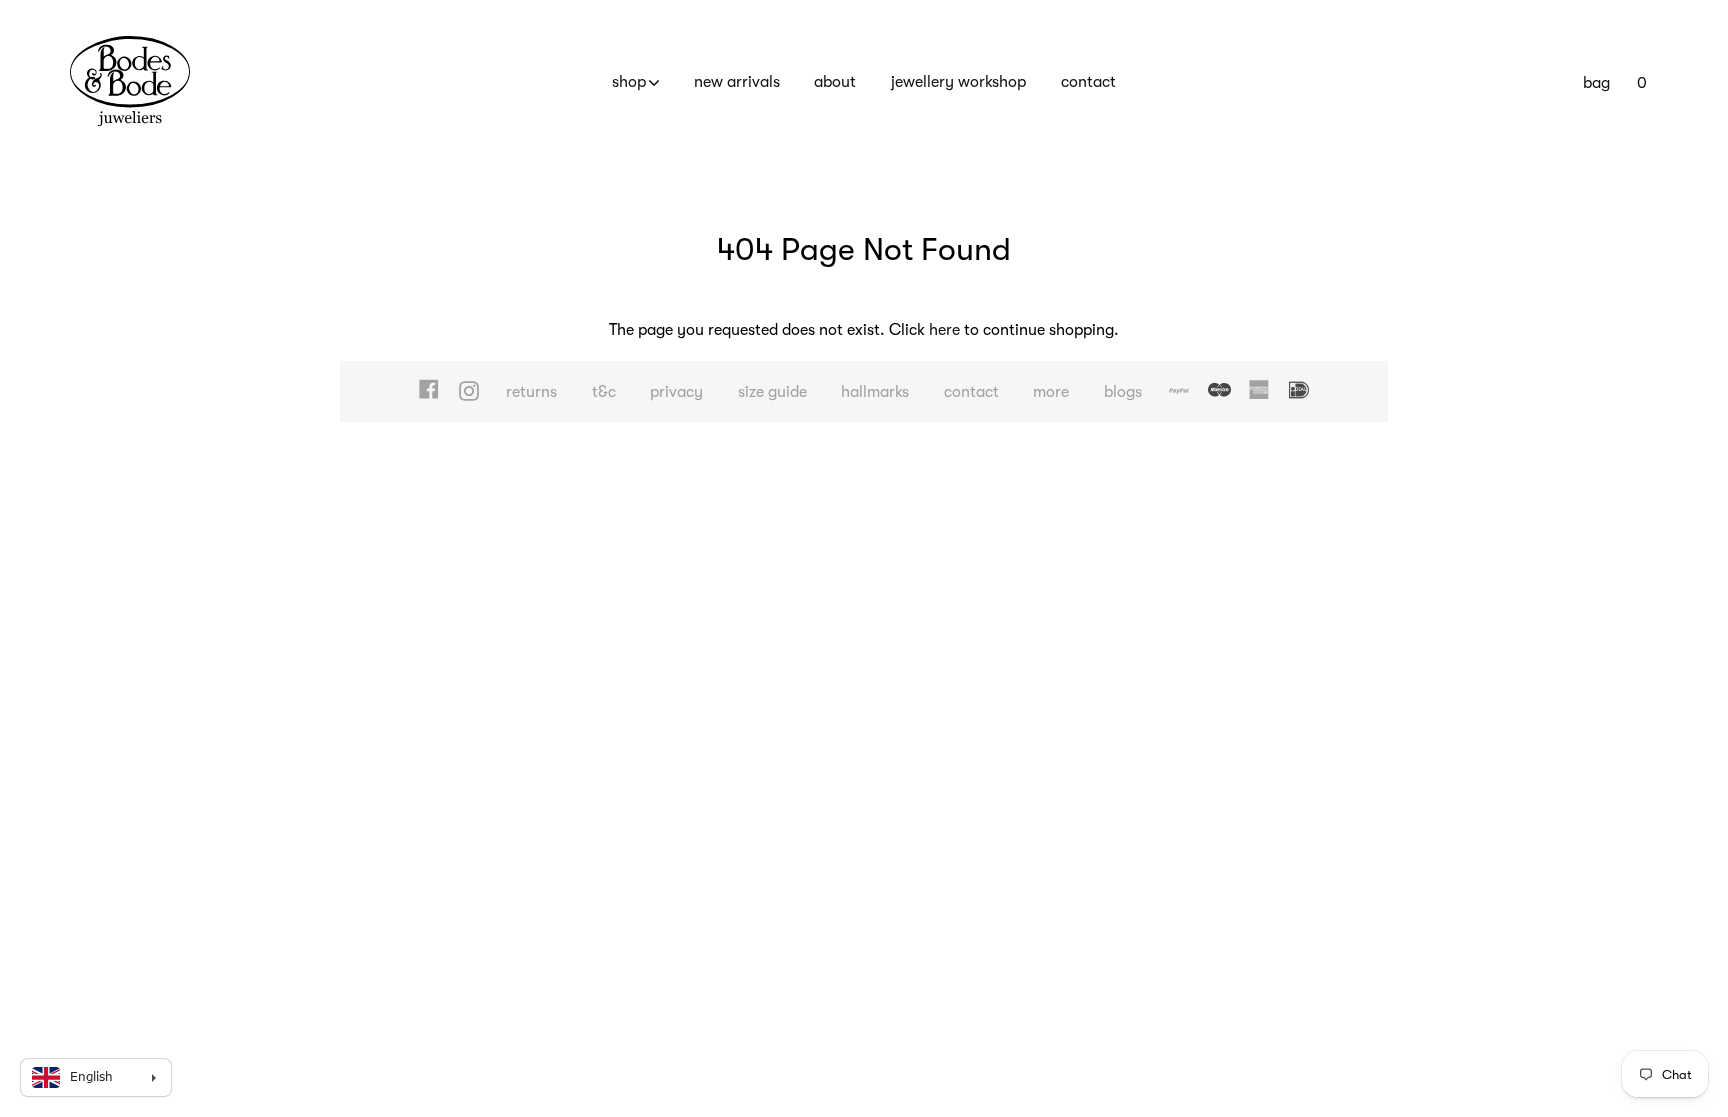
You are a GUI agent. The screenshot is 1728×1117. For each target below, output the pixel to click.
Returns (531, 392)
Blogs (1123, 392)
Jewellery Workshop (958, 82)
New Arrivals (737, 82)
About (835, 82)
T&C (604, 392)
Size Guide (772, 392)
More (1051, 392)
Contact (1088, 82)
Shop (629, 82)
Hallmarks (875, 392)
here (944, 330)
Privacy (676, 392)
